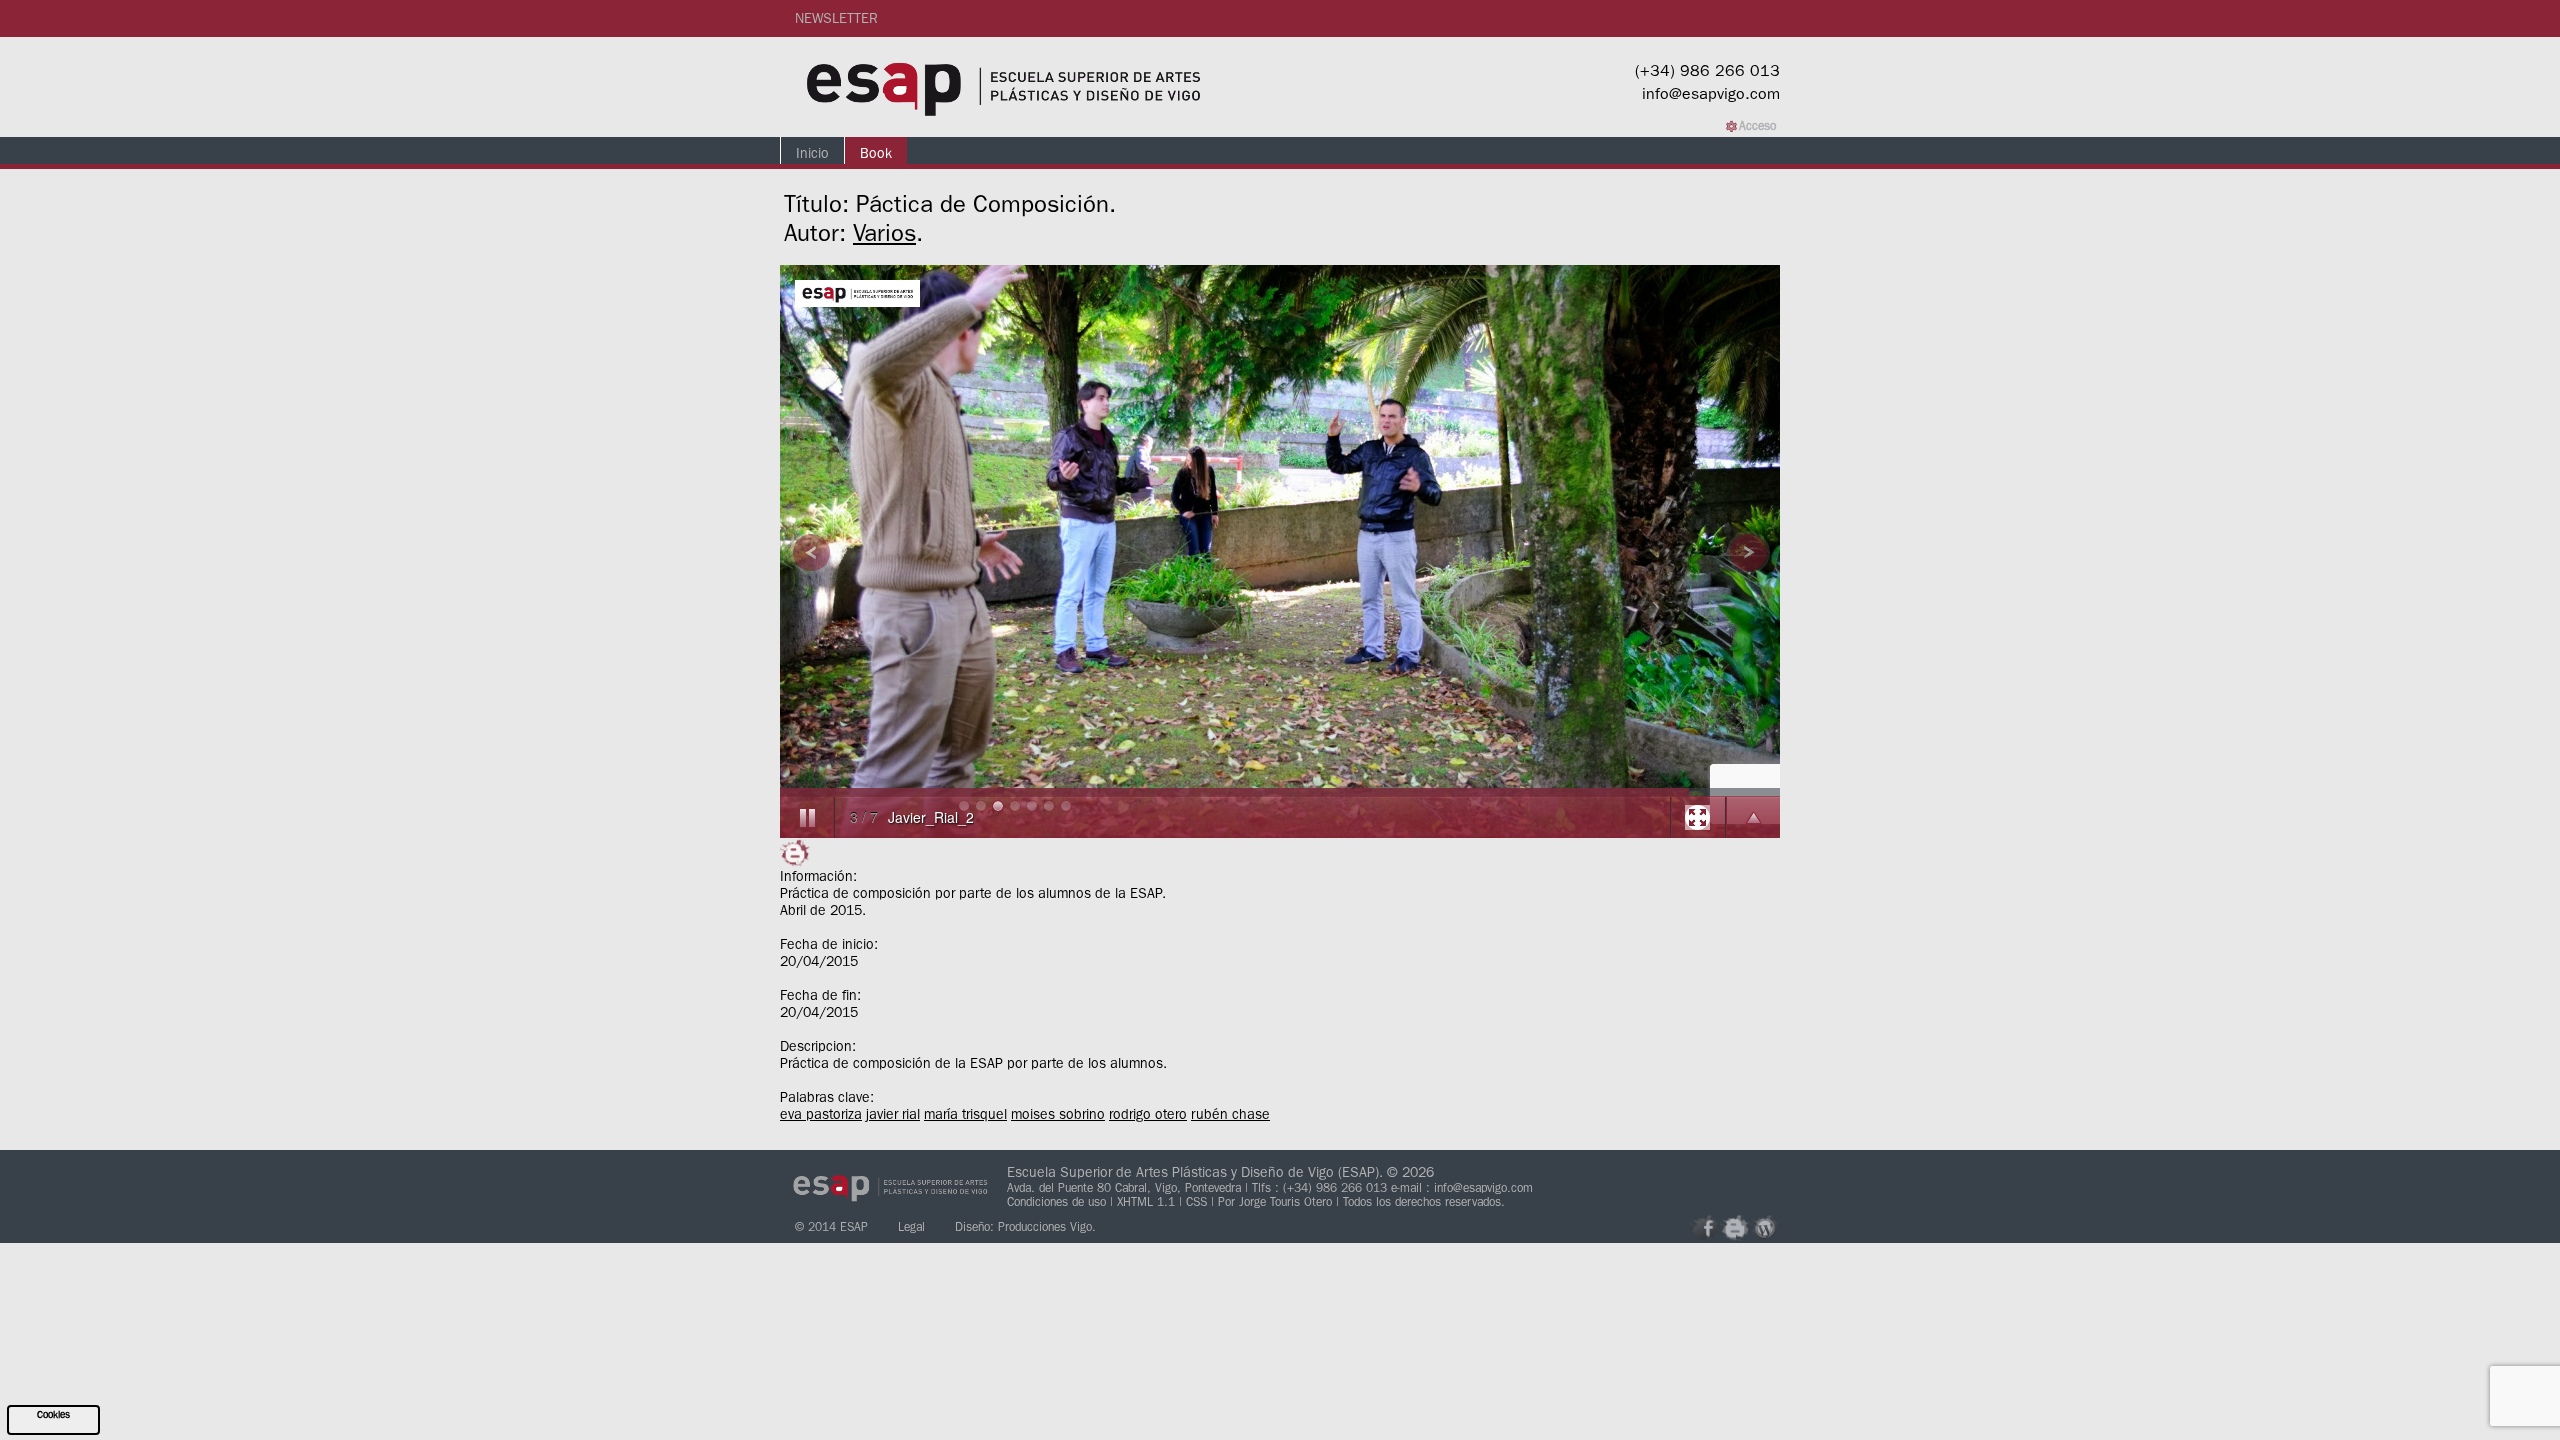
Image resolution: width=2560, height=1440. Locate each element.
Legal (911, 1226)
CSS (1198, 1201)
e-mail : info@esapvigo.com (1462, 1187)
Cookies (53, 1414)
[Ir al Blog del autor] (795, 853)
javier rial (893, 1114)
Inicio (812, 153)
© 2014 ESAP (831, 1226)
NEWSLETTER (836, 18)
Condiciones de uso (1058, 1201)
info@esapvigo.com (1711, 93)
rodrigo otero (1148, 1114)
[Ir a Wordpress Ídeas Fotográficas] (1765, 1228)
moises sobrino (1058, 1114)
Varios (884, 232)
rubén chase (1230, 1114)
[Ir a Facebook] (1705, 1228)
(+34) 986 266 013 (1707, 70)
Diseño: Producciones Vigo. (1025, 1226)
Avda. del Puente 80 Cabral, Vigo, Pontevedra (1124, 1187)
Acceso (1757, 125)
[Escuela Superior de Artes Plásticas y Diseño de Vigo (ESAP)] (1005, 87)
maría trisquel (965, 1114)
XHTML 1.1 (1148, 1201)
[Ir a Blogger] (1735, 1228)
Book (876, 153)
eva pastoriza (821, 1114)
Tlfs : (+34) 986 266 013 (1319, 1187)
